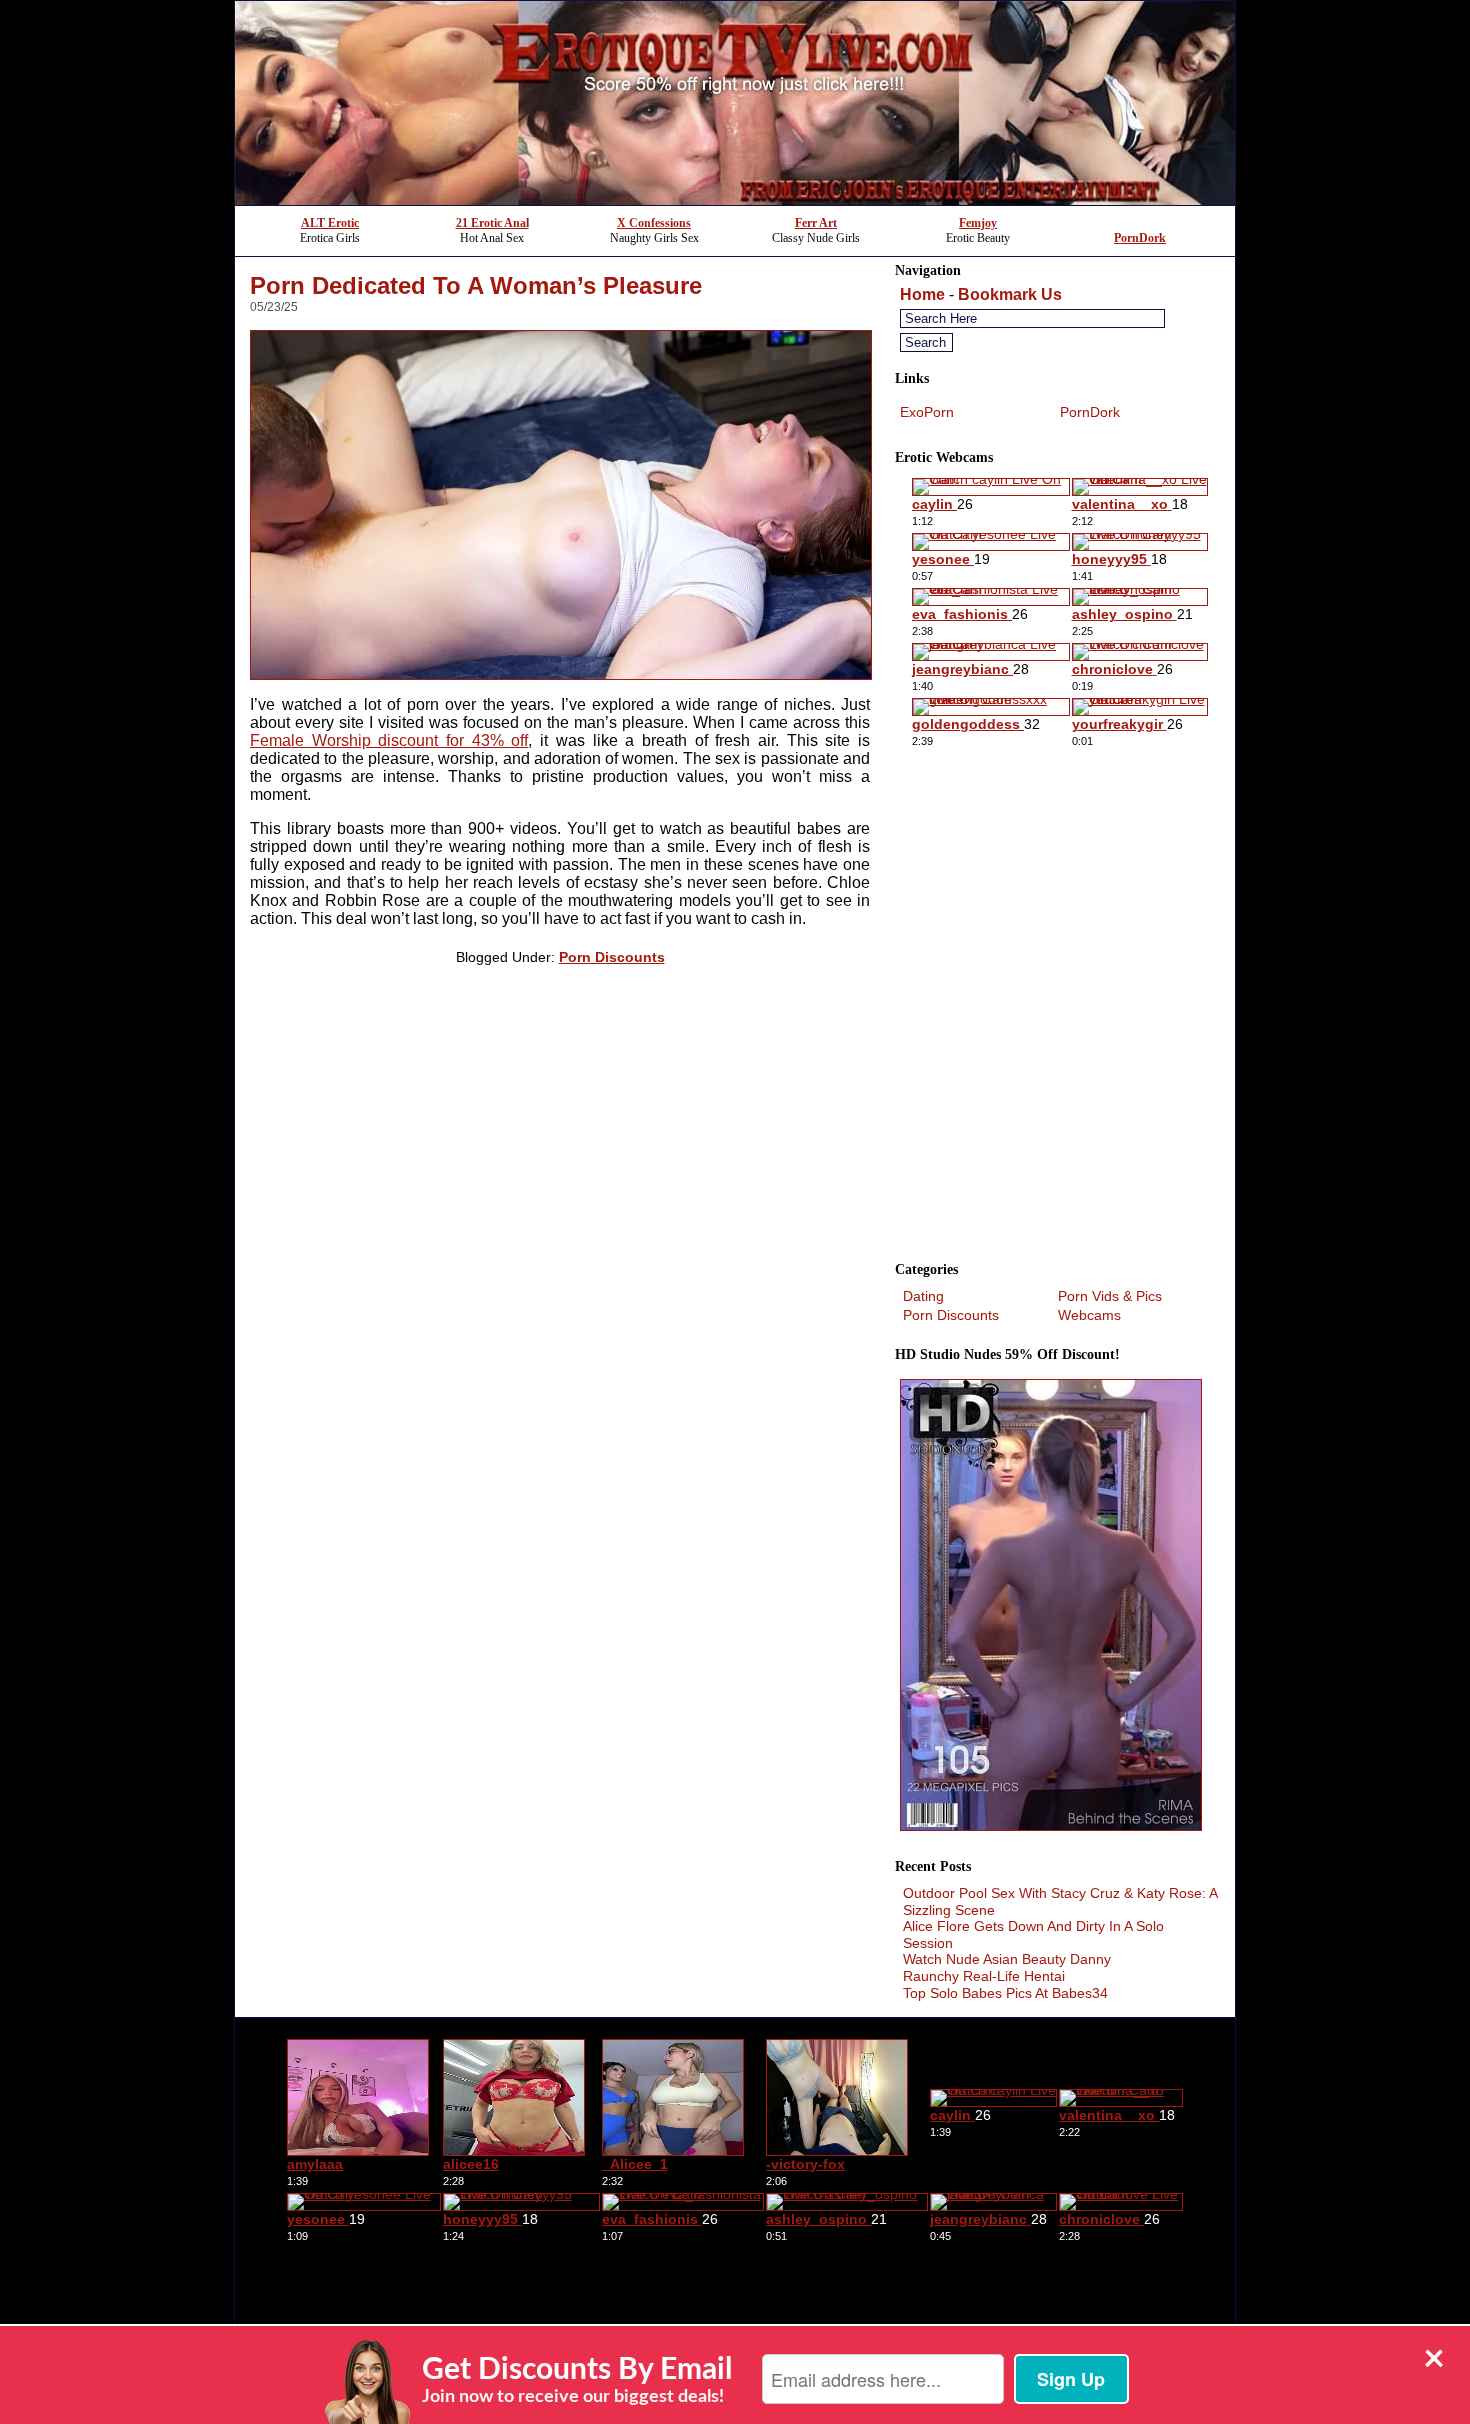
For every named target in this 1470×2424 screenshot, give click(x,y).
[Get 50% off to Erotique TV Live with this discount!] (735, 199)
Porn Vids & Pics (1110, 1296)
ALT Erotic (330, 223)
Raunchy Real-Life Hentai (984, 1976)
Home (922, 294)
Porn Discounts (612, 957)
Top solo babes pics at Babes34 (1005, 1993)
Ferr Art (816, 223)
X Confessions (654, 223)
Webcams (1089, 1315)
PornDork (1140, 238)
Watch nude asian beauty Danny (1007, 1959)
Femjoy (978, 223)
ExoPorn (927, 412)
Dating (923, 1296)
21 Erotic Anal (492, 223)
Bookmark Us (1010, 294)
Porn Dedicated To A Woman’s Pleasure (476, 285)
